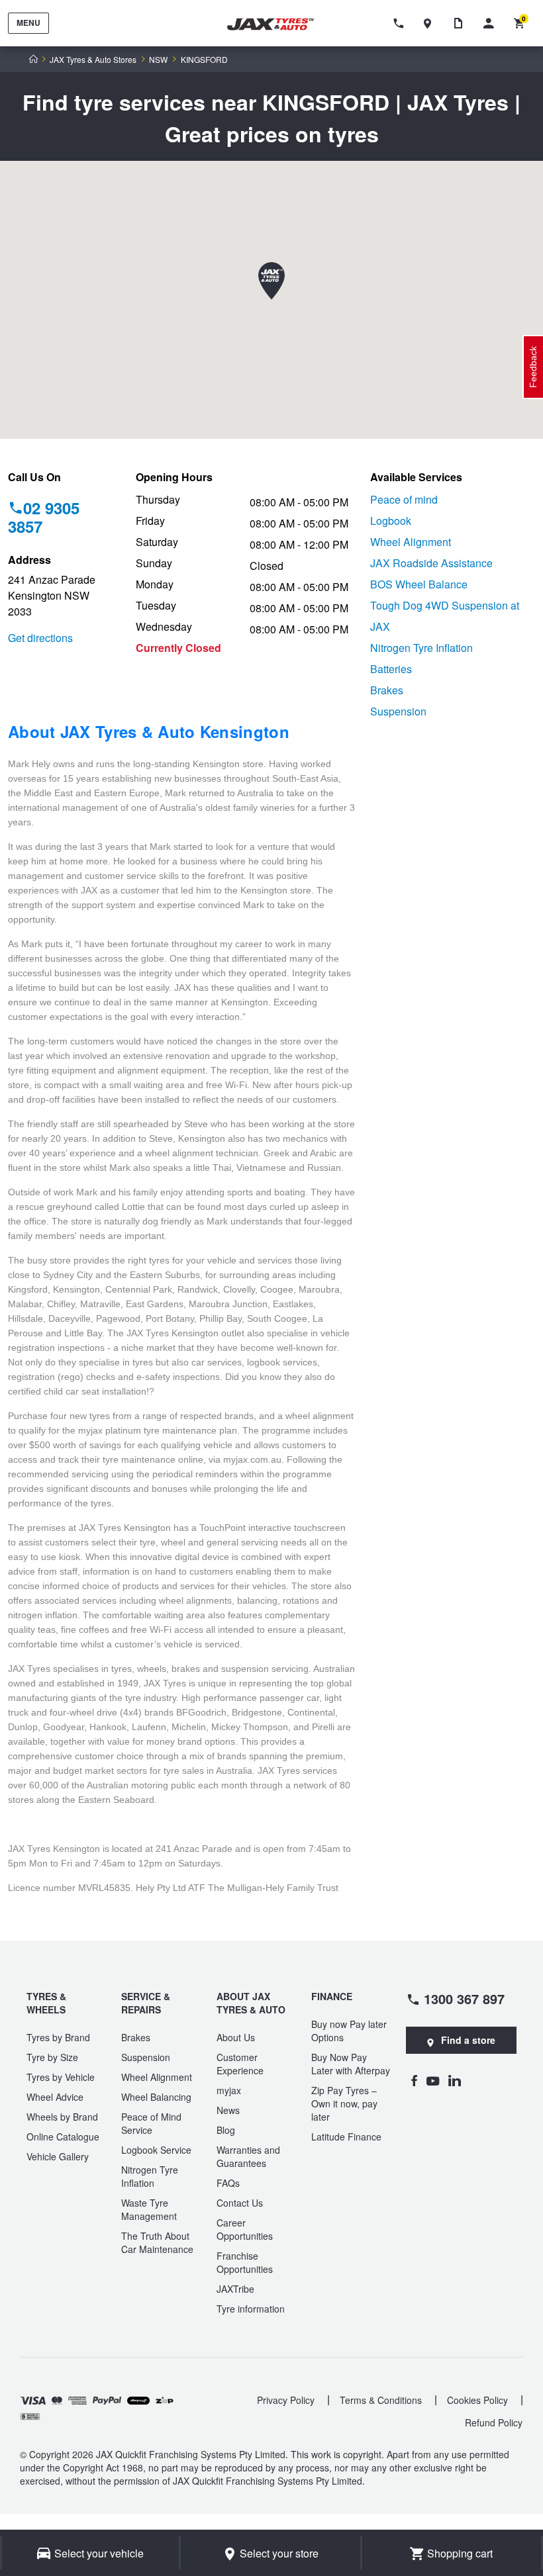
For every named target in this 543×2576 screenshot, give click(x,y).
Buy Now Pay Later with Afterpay (351, 2064)
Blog (226, 2130)
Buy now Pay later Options (349, 2031)
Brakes (387, 690)
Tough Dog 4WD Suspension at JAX (445, 616)
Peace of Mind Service (151, 2123)
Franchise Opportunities (245, 2262)
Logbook (391, 521)
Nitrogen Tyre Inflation (421, 648)
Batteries (391, 669)
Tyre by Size (52, 2057)
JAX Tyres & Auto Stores (93, 60)
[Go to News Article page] (462, 23)
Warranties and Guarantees (248, 2156)
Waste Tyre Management (149, 2209)
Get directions (40, 638)
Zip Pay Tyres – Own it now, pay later (344, 2103)
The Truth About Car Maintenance (157, 2242)
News (228, 2110)
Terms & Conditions (381, 2400)
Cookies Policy (477, 2400)
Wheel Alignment (411, 542)
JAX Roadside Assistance (431, 563)
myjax (229, 2090)
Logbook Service (156, 2150)
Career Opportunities (245, 2229)
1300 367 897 (464, 1998)
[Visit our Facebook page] (414, 2080)
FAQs (228, 2183)
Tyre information (251, 2309)
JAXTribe (235, 2289)
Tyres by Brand (58, 2037)
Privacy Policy (286, 2400)
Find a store (468, 2040)
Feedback (533, 367)
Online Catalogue (63, 2137)
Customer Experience (240, 2064)
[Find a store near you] (431, 23)
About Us (236, 2037)
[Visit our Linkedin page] (455, 2080)
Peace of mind (404, 499)
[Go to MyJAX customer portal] (492, 23)
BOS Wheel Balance (419, 584)
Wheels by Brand (62, 2117)
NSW (158, 60)
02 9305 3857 (44, 517)
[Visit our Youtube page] (433, 2080)
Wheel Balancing (156, 2097)
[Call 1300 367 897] (401, 23)
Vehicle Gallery (58, 2156)
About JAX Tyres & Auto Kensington (149, 731)
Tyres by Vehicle (61, 2077)
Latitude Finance (346, 2137)
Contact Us (240, 2203)
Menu (28, 23)
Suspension (398, 711)
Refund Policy (494, 2422)
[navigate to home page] (279, 24)
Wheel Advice (55, 2097)
